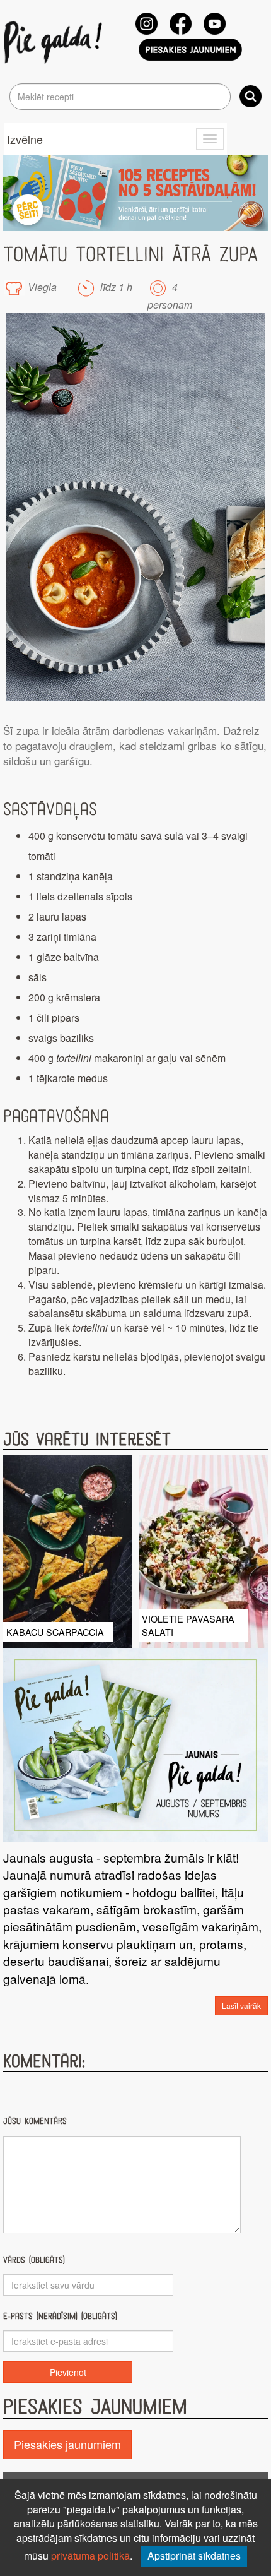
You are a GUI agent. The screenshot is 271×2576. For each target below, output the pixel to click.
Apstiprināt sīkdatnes (194, 2555)
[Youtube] (215, 24)
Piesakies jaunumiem (67, 2444)
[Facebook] (181, 24)
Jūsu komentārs (35, 2121)
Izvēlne (25, 139)
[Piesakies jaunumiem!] (190, 50)
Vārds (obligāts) (34, 2260)
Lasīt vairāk (241, 2006)
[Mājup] (55, 42)
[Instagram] (147, 24)
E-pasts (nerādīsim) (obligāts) (60, 2316)
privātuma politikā (90, 2555)
